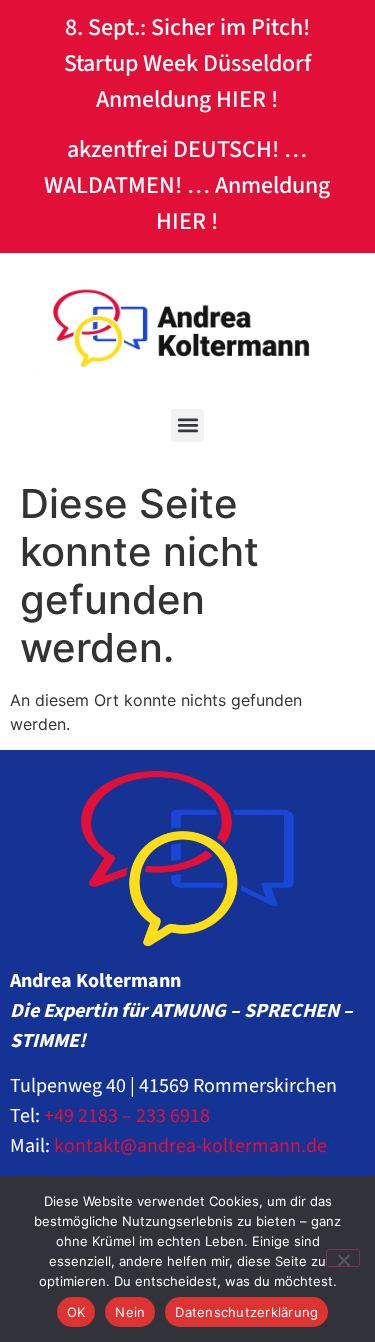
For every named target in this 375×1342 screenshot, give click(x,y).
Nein (130, 1312)
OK (76, 1312)
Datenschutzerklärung (246, 1312)
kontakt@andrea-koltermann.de (190, 1146)
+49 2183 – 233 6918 (127, 1116)
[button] (187, 425)
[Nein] (343, 1258)
